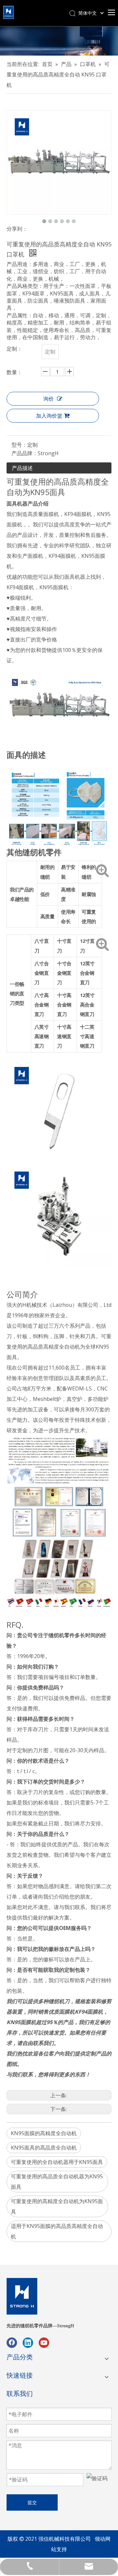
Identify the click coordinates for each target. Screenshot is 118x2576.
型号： (19, 445)
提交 (32, 2502)
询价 (49, 399)
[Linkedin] (28, 2343)
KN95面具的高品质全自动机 (44, 2148)
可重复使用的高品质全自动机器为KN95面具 (57, 2182)
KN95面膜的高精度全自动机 (44, 2133)
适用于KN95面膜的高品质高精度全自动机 (57, 2231)
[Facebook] (12, 2343)
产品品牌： (25, 453)
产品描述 (22, 468)
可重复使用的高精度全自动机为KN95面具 (57, 2206)
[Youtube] (44, 2343)
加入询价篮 (49, 416)
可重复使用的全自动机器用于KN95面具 (57, 2162)
